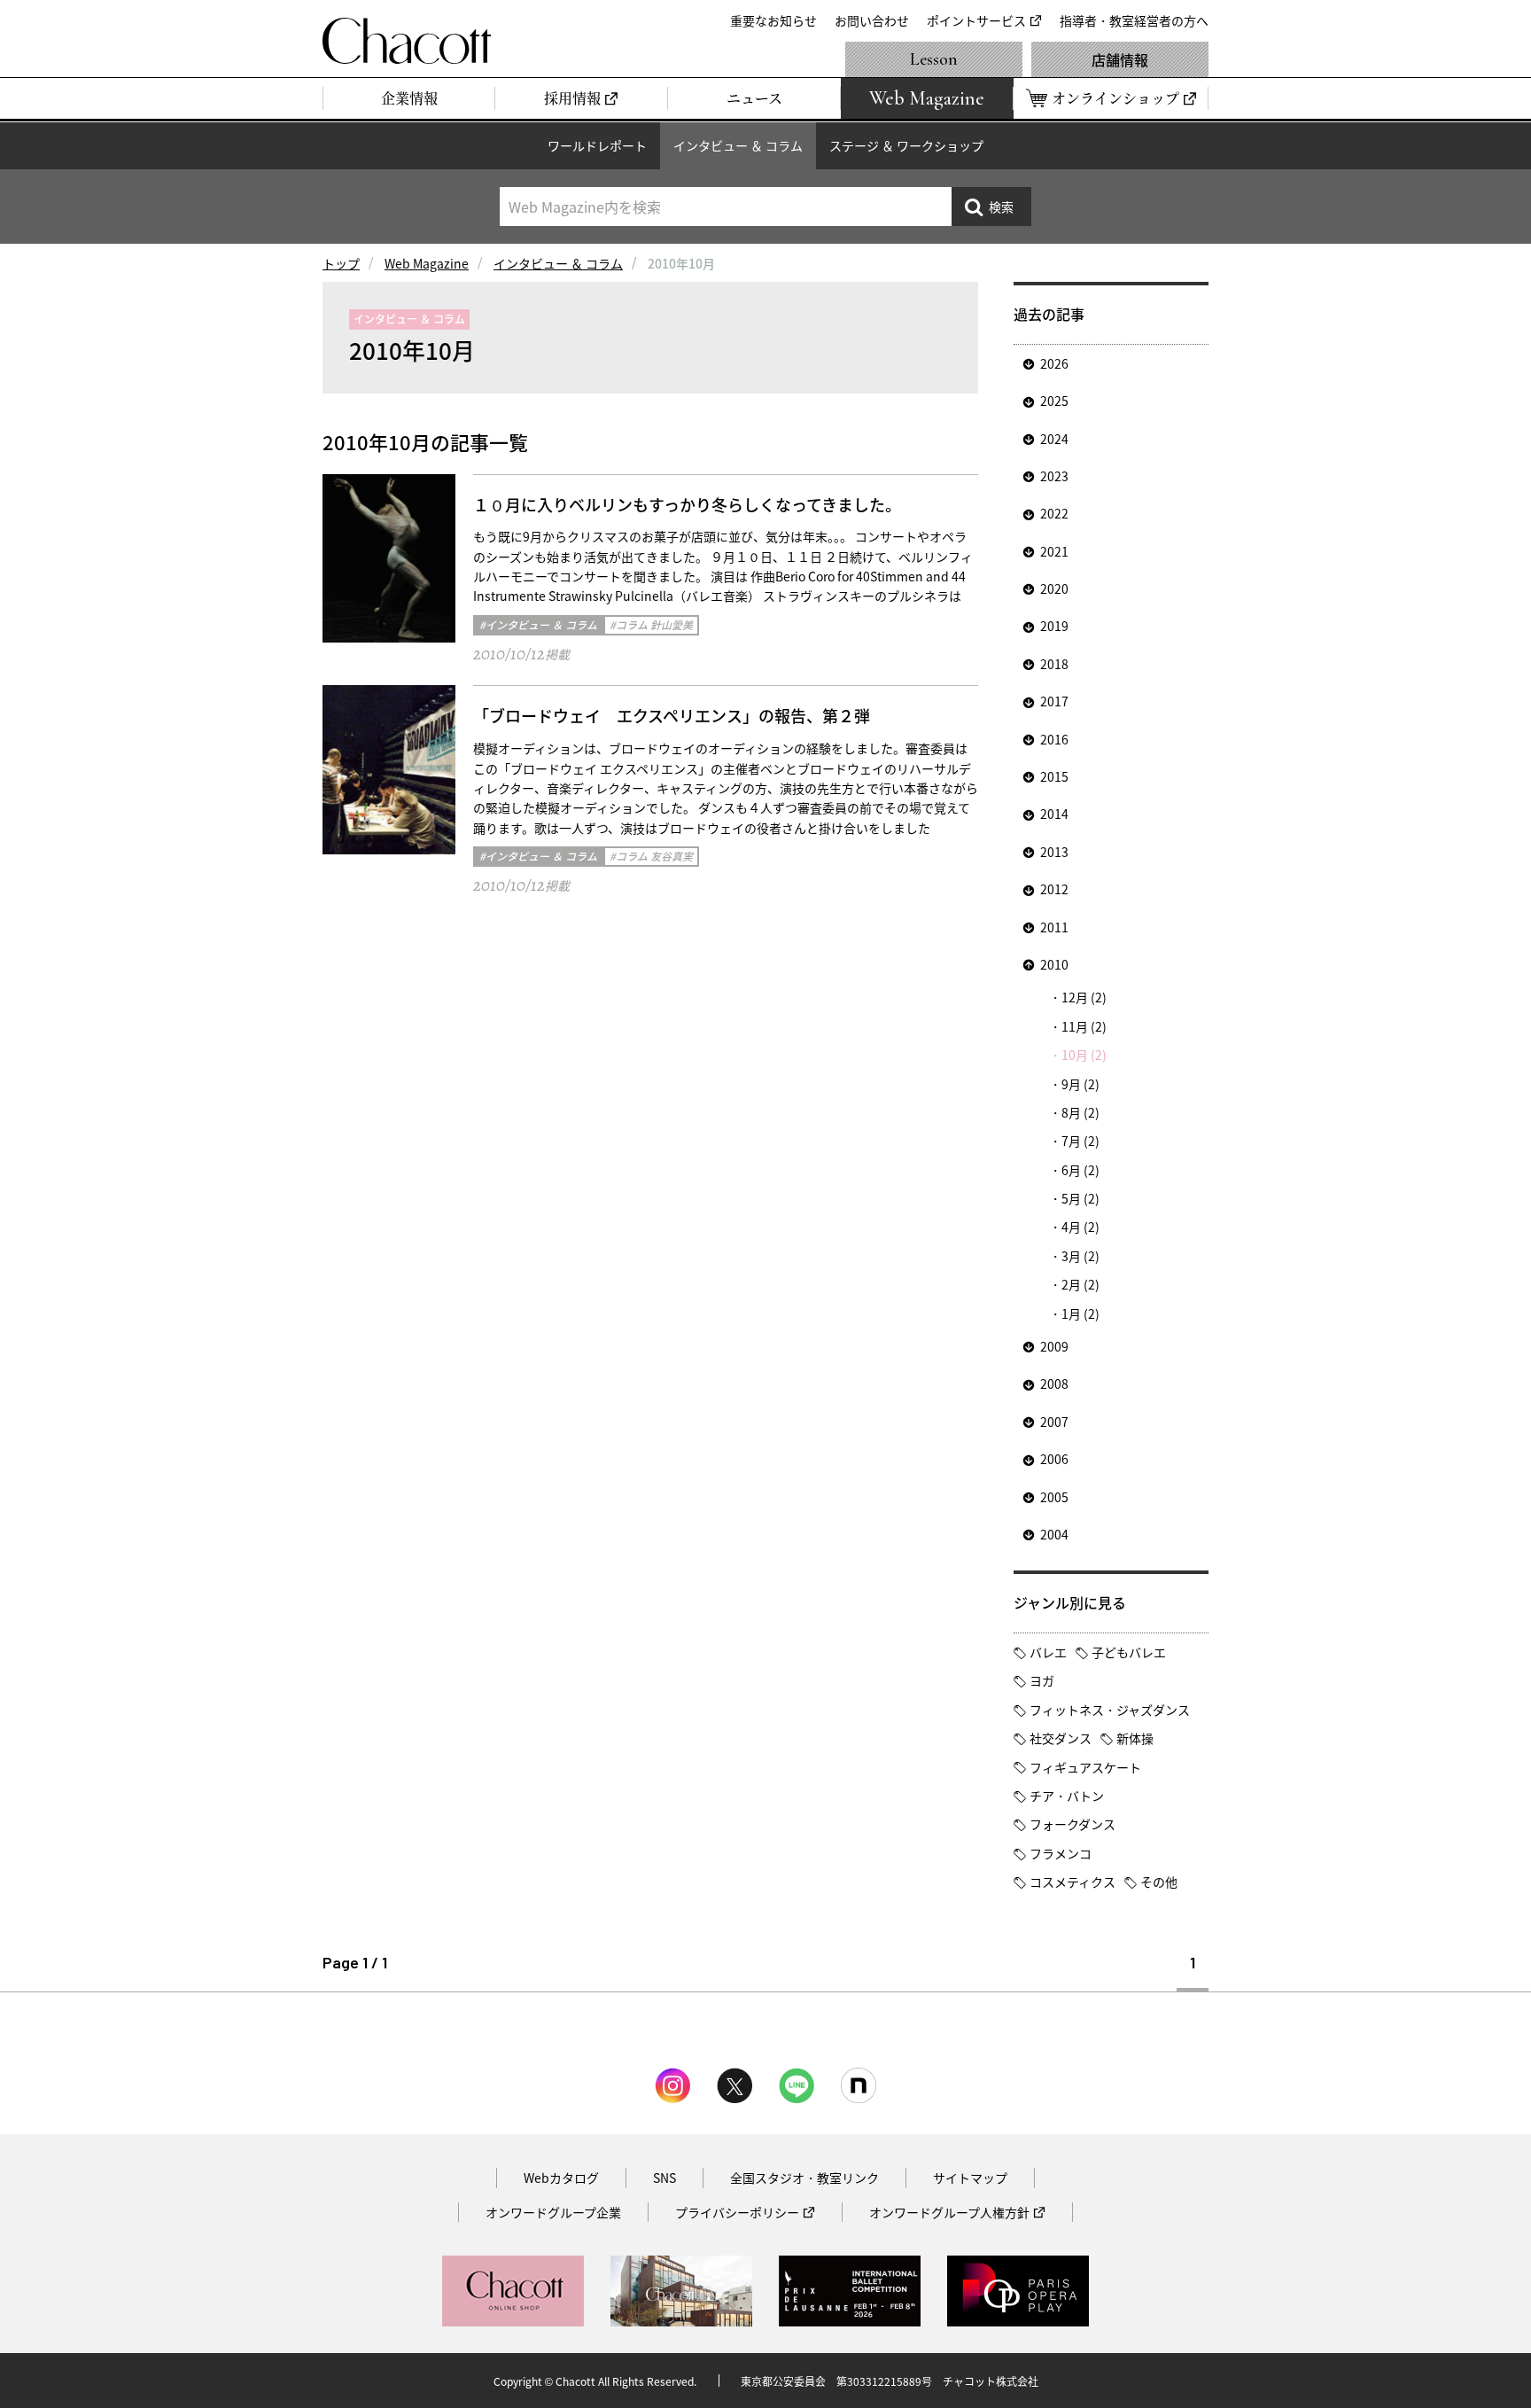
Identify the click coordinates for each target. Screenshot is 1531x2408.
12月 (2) (1084, 997)
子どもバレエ (1129, 1652)
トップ (341, 263)
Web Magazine (427, 263)
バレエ (1048, 1652)
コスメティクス (1072, 1882)
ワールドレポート (597, 145)
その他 (1159, 1882)
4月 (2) (1080, 1227)
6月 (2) (1080, 1170)
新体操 (1135, 1738)
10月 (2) (1084, 1055)
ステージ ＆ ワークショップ (906, 145)
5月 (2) (1080, 1198)
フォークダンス (1072, 1824)
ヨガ (1042, 1680)
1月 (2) (1080, 1313)
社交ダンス (1061, 1738)
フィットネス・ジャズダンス (1110, 1710)
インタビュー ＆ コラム (738, 145)
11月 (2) (1084, 1026)
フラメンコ (1061, 1853)
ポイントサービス (976, 20)
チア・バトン (1067, 1796)
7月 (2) (1080, 1141)
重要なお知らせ (773, 20)
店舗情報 (1120, 59)
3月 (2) (1080, 1256)
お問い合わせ (872, 20)
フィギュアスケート (1085, 1767)
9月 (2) (1080, 1084)
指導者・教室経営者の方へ (1134, 20)
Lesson (934, 59)
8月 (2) (1080, 1112)
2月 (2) (1080, 1284)
